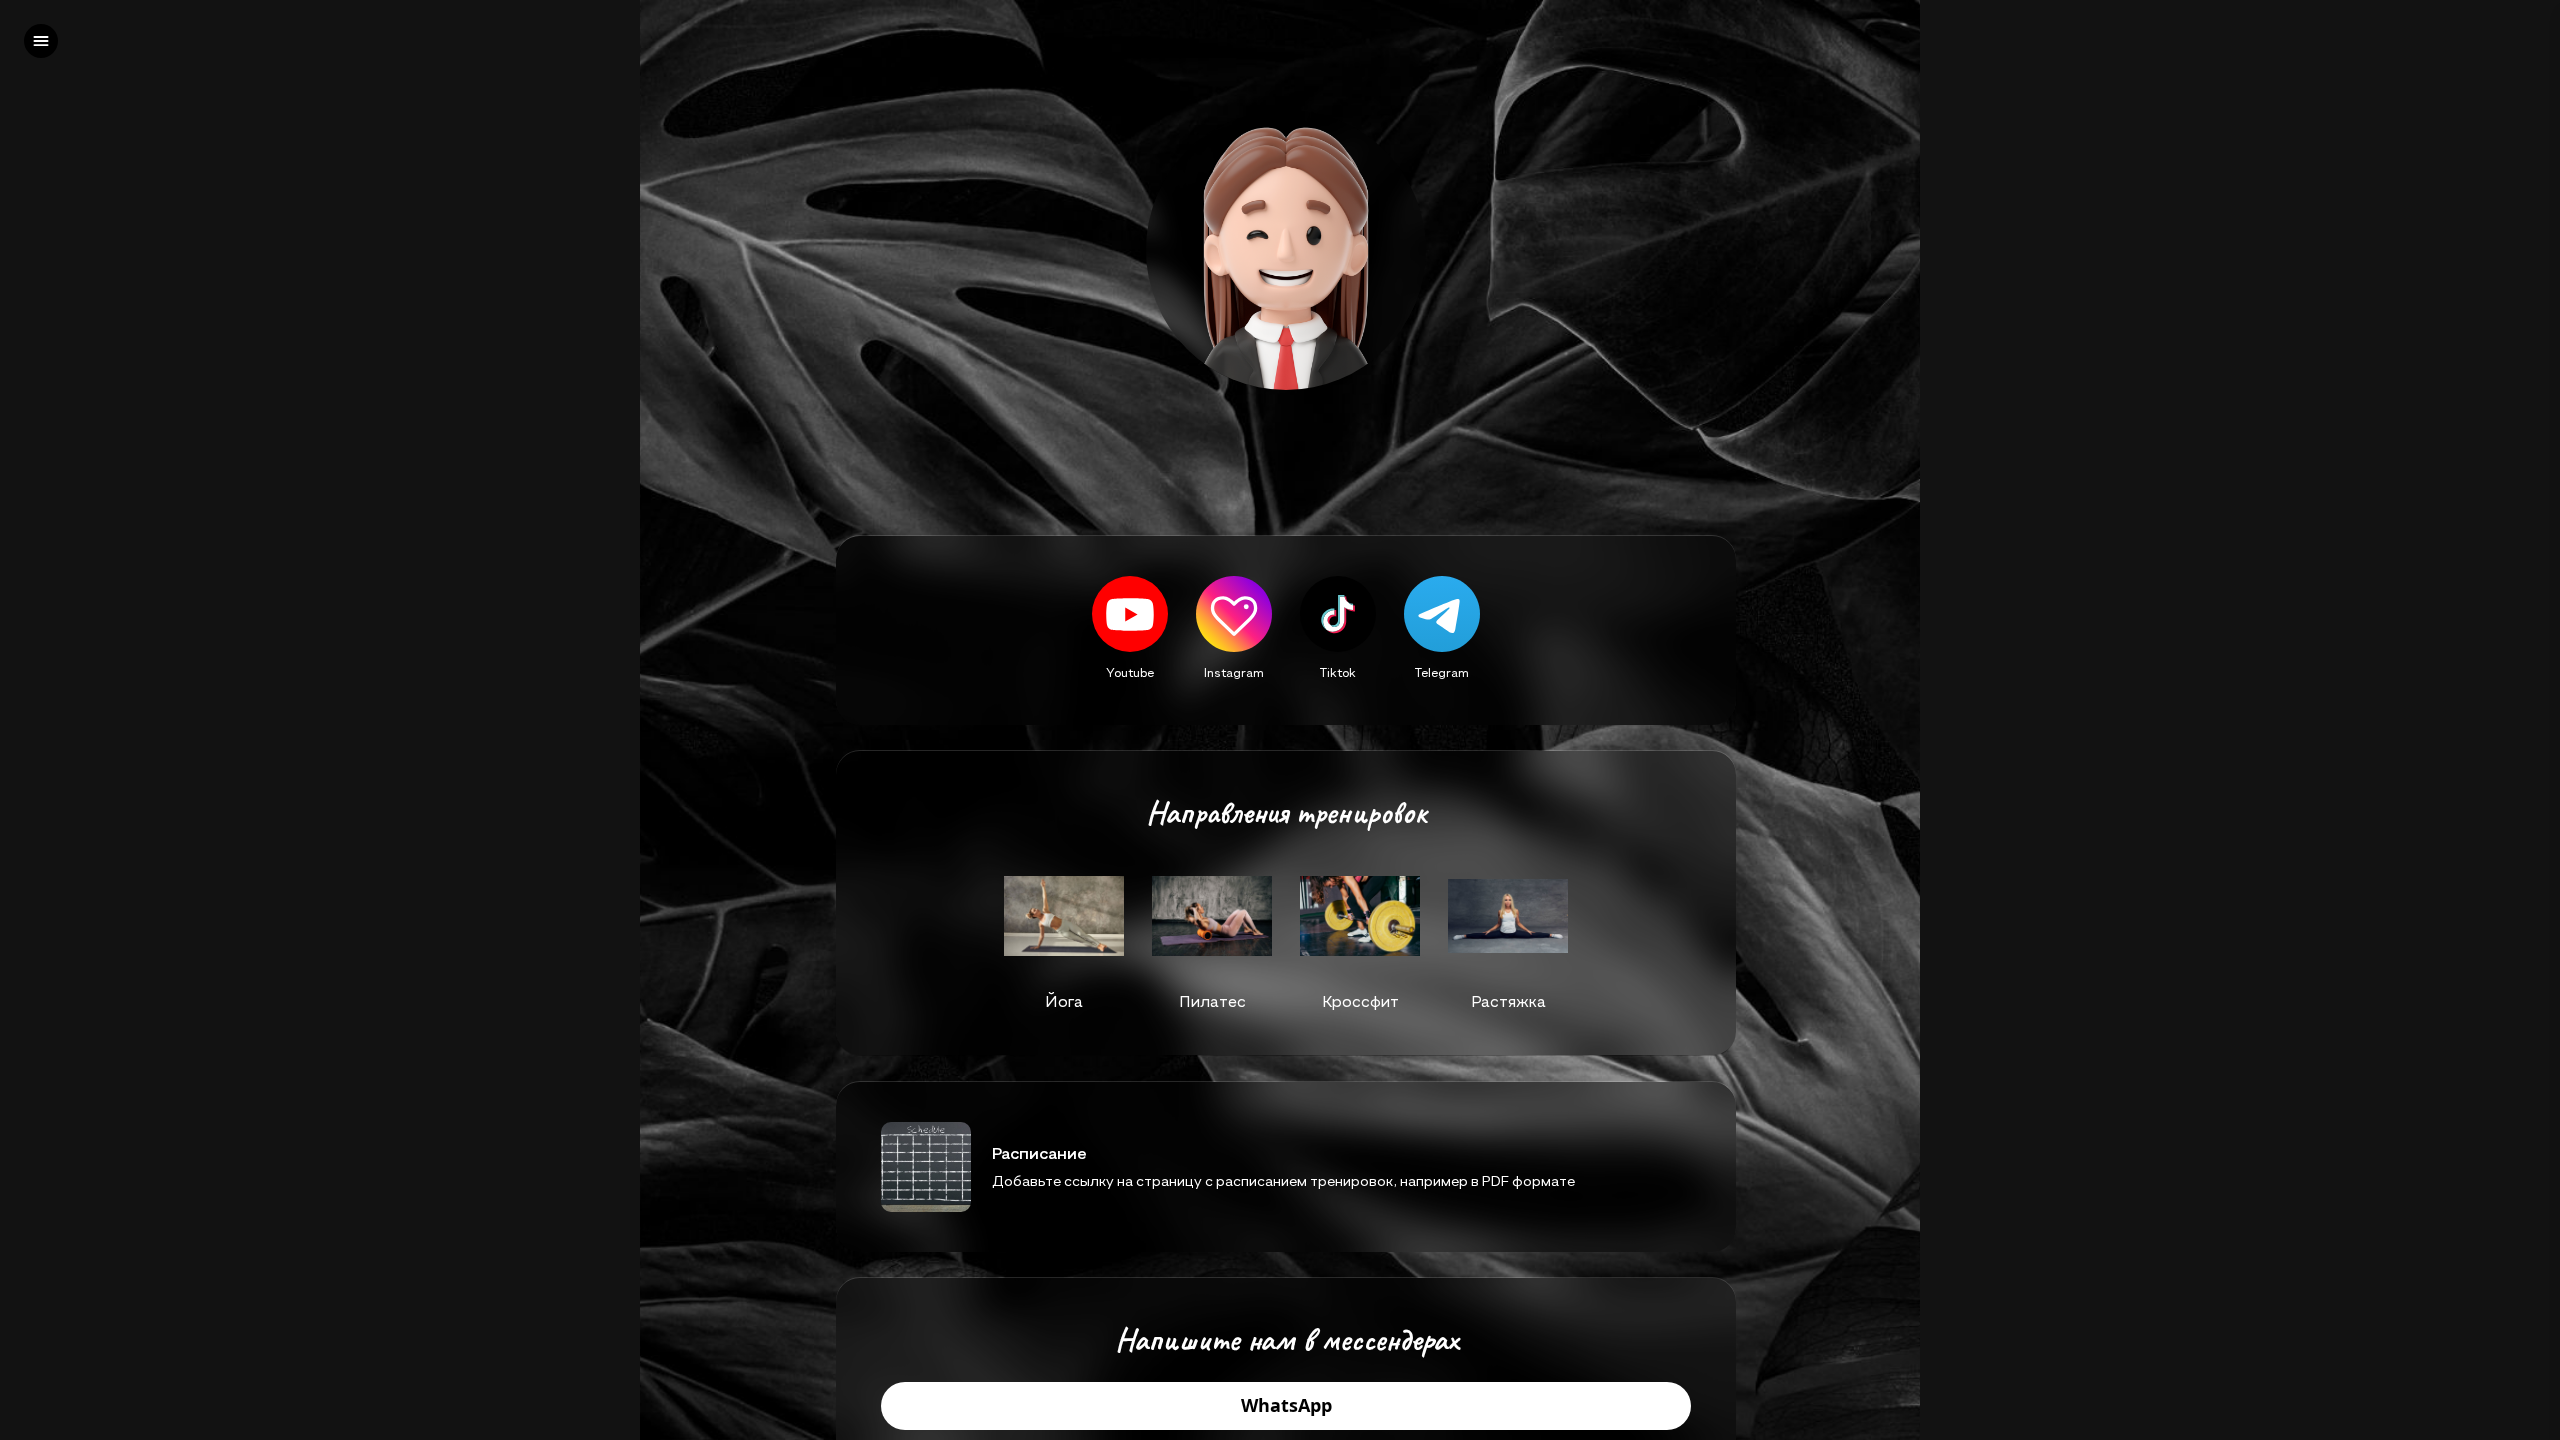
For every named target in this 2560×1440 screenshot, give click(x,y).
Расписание (1039, 1153)
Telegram (1442, 672)
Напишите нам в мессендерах (1286, 1340)
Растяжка (1508, 1001)
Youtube (1130, 672)
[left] (41, 41)
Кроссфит (1360, 1001)
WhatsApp (1286, 1406)
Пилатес (1212, 1001)
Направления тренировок (1286, 813)
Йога (1064, 1001)
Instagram (1234, 672)
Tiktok (1338, 672)
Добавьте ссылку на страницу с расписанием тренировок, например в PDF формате (1283, 1180)
